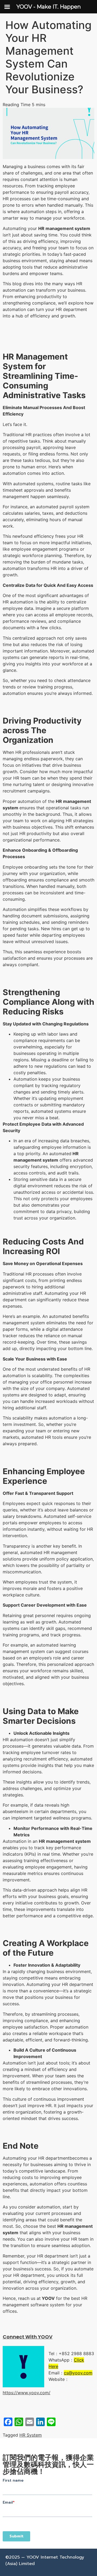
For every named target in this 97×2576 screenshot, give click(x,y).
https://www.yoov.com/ (27, 2393)
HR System (31, 2435)
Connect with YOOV (28, 2337)
